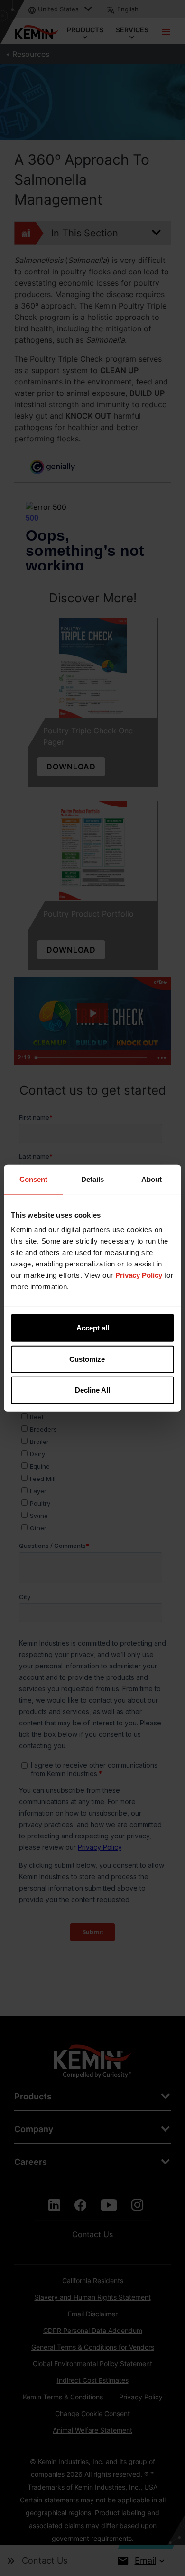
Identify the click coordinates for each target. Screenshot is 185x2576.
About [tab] (152, 1179)
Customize (87, 1359)
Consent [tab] (33, 1179)
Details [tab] (92, 1179)
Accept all (93, 1328)
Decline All (92, 1390)
